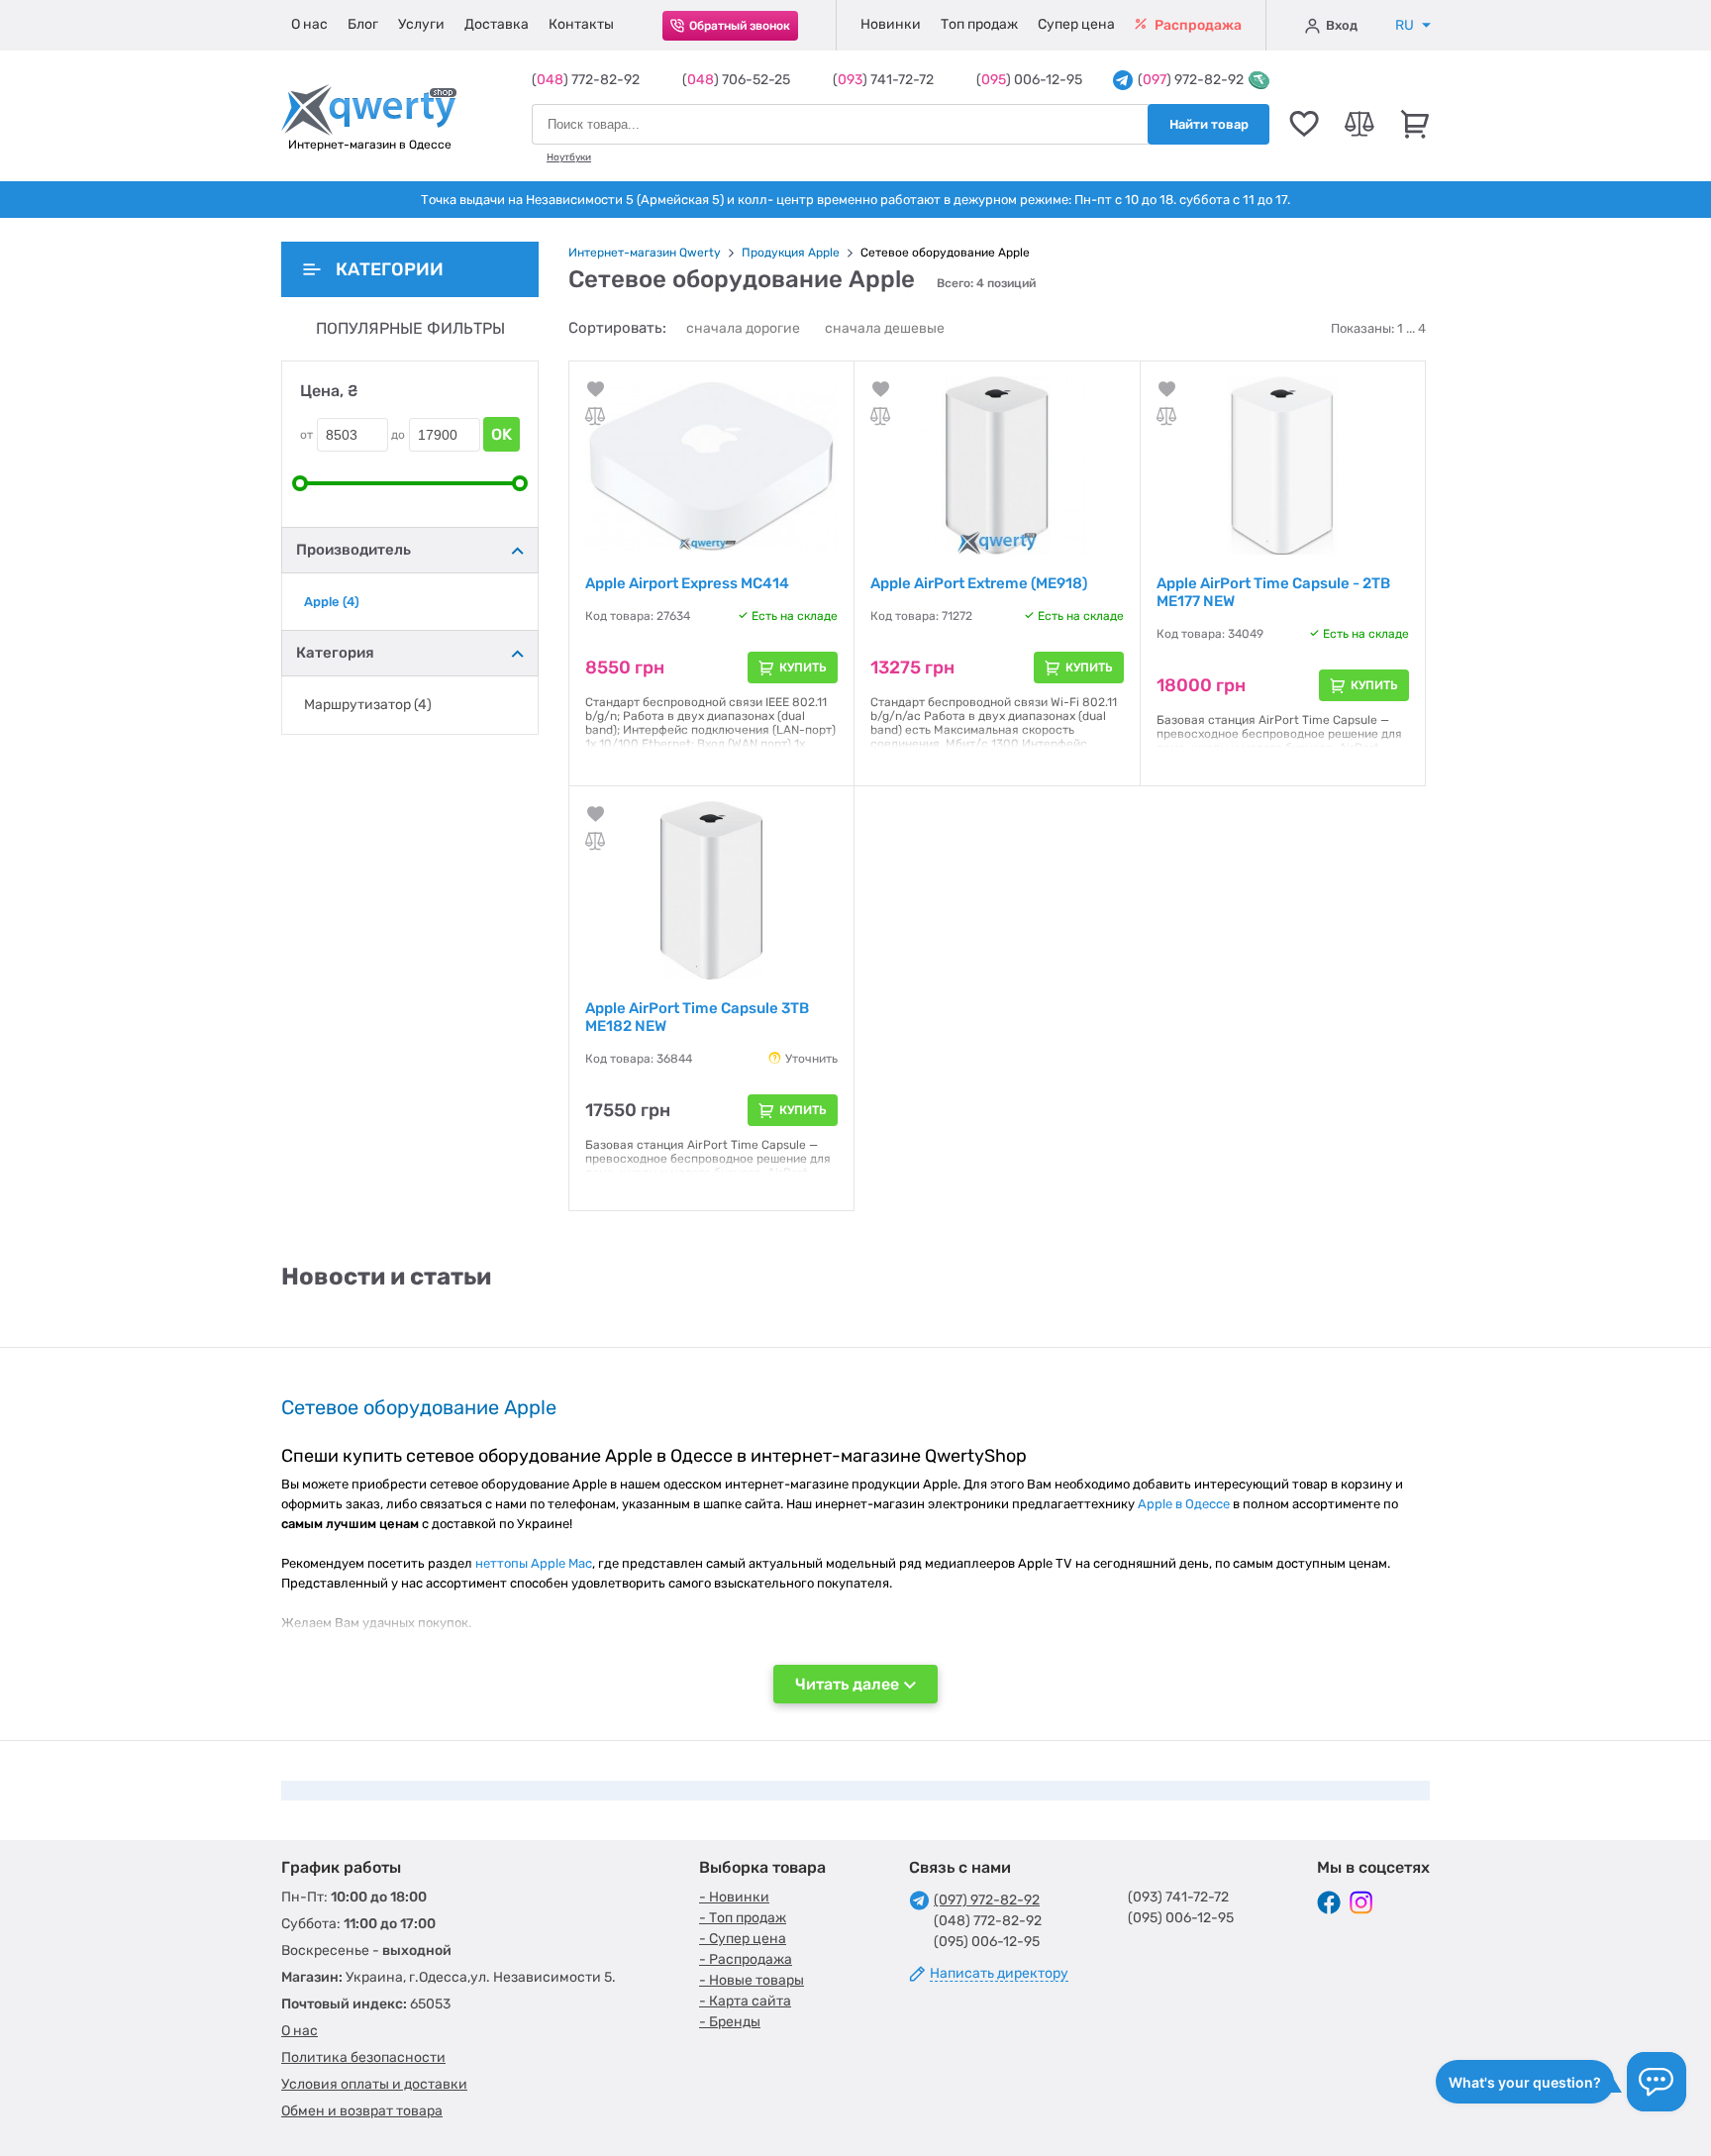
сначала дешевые (885, 328)
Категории (390, 269)
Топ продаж (979, 24)
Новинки (891, 24)
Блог (363, 24)
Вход (1342, 25)
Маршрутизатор (368, 705)
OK (502, 434)
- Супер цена (743, 1939)
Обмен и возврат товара (362, 2111)
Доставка (497, 24)
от (306, 435)
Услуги (421, 24)
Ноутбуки (569, 157)
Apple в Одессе (1184, 1504)
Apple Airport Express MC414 (687, 583)
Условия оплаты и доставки (374, 2084)
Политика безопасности (363, 2057)
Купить (803, 667)
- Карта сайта (745, 2001)
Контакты (581, 24)
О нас (309, 24)
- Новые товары (752, 1980)
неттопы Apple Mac (534, 1563)
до (398, 435)
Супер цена (1076, 24)
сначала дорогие (743, 328)
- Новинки (734, 1897)
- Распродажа (746, 1959)
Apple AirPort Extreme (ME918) (979, 583)
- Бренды (730, 2022)
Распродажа (1197, 25)
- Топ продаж (743, 1918)
